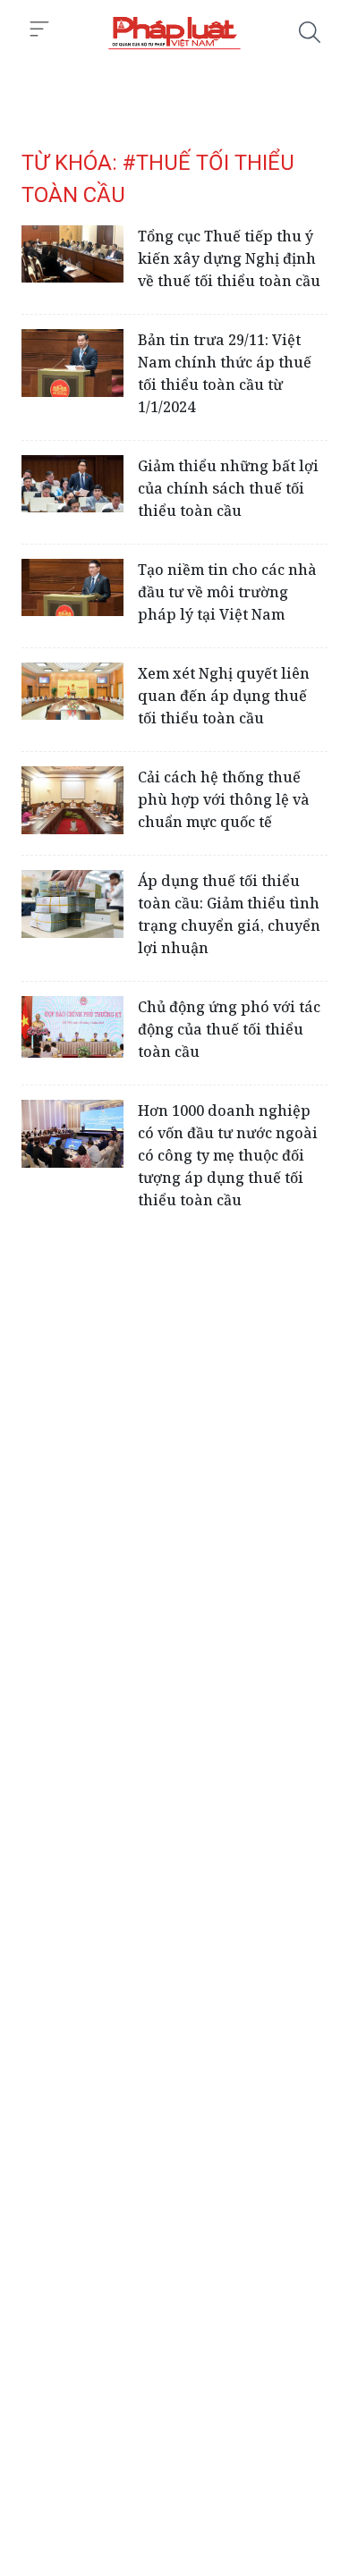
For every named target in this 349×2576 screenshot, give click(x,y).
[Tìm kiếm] (310, 32)
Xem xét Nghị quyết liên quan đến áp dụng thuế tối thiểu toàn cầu (224, 696)
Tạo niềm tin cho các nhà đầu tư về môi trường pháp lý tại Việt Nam (227, 592)
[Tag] (174, 32)
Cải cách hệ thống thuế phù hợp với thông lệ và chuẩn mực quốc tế (224, 799)
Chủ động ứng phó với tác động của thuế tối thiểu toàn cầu (229, 1029)
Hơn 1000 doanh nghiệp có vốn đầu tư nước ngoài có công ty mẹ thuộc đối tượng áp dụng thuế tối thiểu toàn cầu (228, 1155)
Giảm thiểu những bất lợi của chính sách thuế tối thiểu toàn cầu (228, 488)
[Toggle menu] (39, 30)
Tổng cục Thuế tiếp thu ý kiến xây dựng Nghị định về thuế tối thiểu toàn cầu (229, 258)
